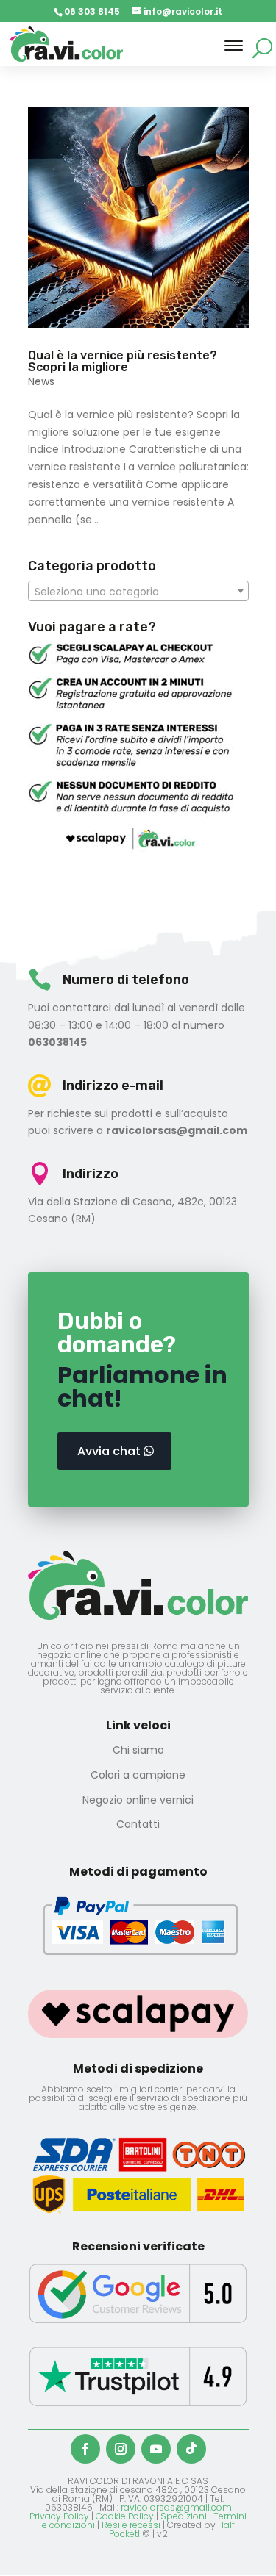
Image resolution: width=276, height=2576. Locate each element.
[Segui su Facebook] (85, 2449)
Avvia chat (109, 1451)
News (41, 381)
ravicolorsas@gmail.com (176, 2507)
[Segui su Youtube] (156, 2449)
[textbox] (138, 592)
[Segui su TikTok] (191, 2449)
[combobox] (138, 591)
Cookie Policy (125, 2516)
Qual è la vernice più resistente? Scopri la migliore (123, 361)
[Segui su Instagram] (121, 2449)
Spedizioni (184, 2516)
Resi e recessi (131, 2525)
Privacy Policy (59, 2516)
